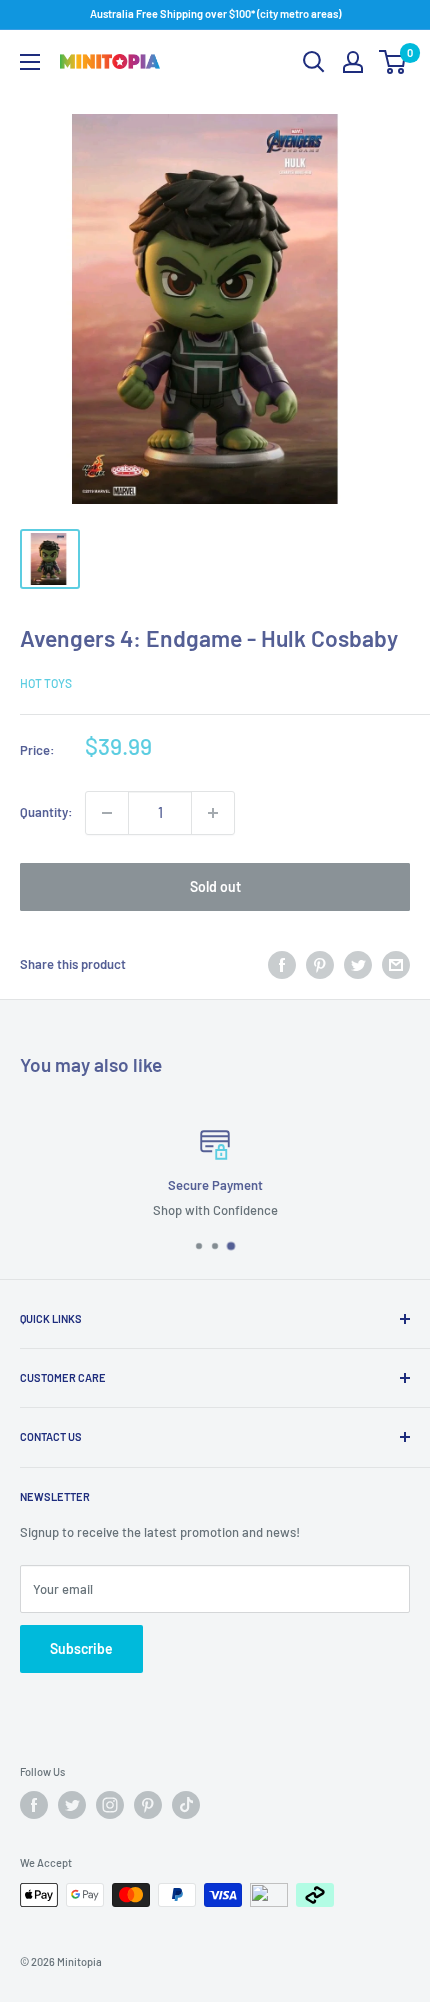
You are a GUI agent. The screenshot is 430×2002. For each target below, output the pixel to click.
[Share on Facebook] (282, 965)
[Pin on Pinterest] (320, 965)
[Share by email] (396, 965)
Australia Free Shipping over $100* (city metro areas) (215, 13)
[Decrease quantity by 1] (107, 813)
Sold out (215, 886)
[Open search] (314, 62)
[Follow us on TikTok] (186, 1805)
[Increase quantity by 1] (213, 813)
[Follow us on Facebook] (34, 1805)
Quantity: (46, 812)
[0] (393, 62)
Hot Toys (46, 683)
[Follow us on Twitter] (72, 1805)
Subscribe (81, 1648)
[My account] (353, 62)
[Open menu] (30, 62)
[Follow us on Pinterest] (148, 1805)
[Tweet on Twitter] (358, 965)
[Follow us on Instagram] (110, 1805)
